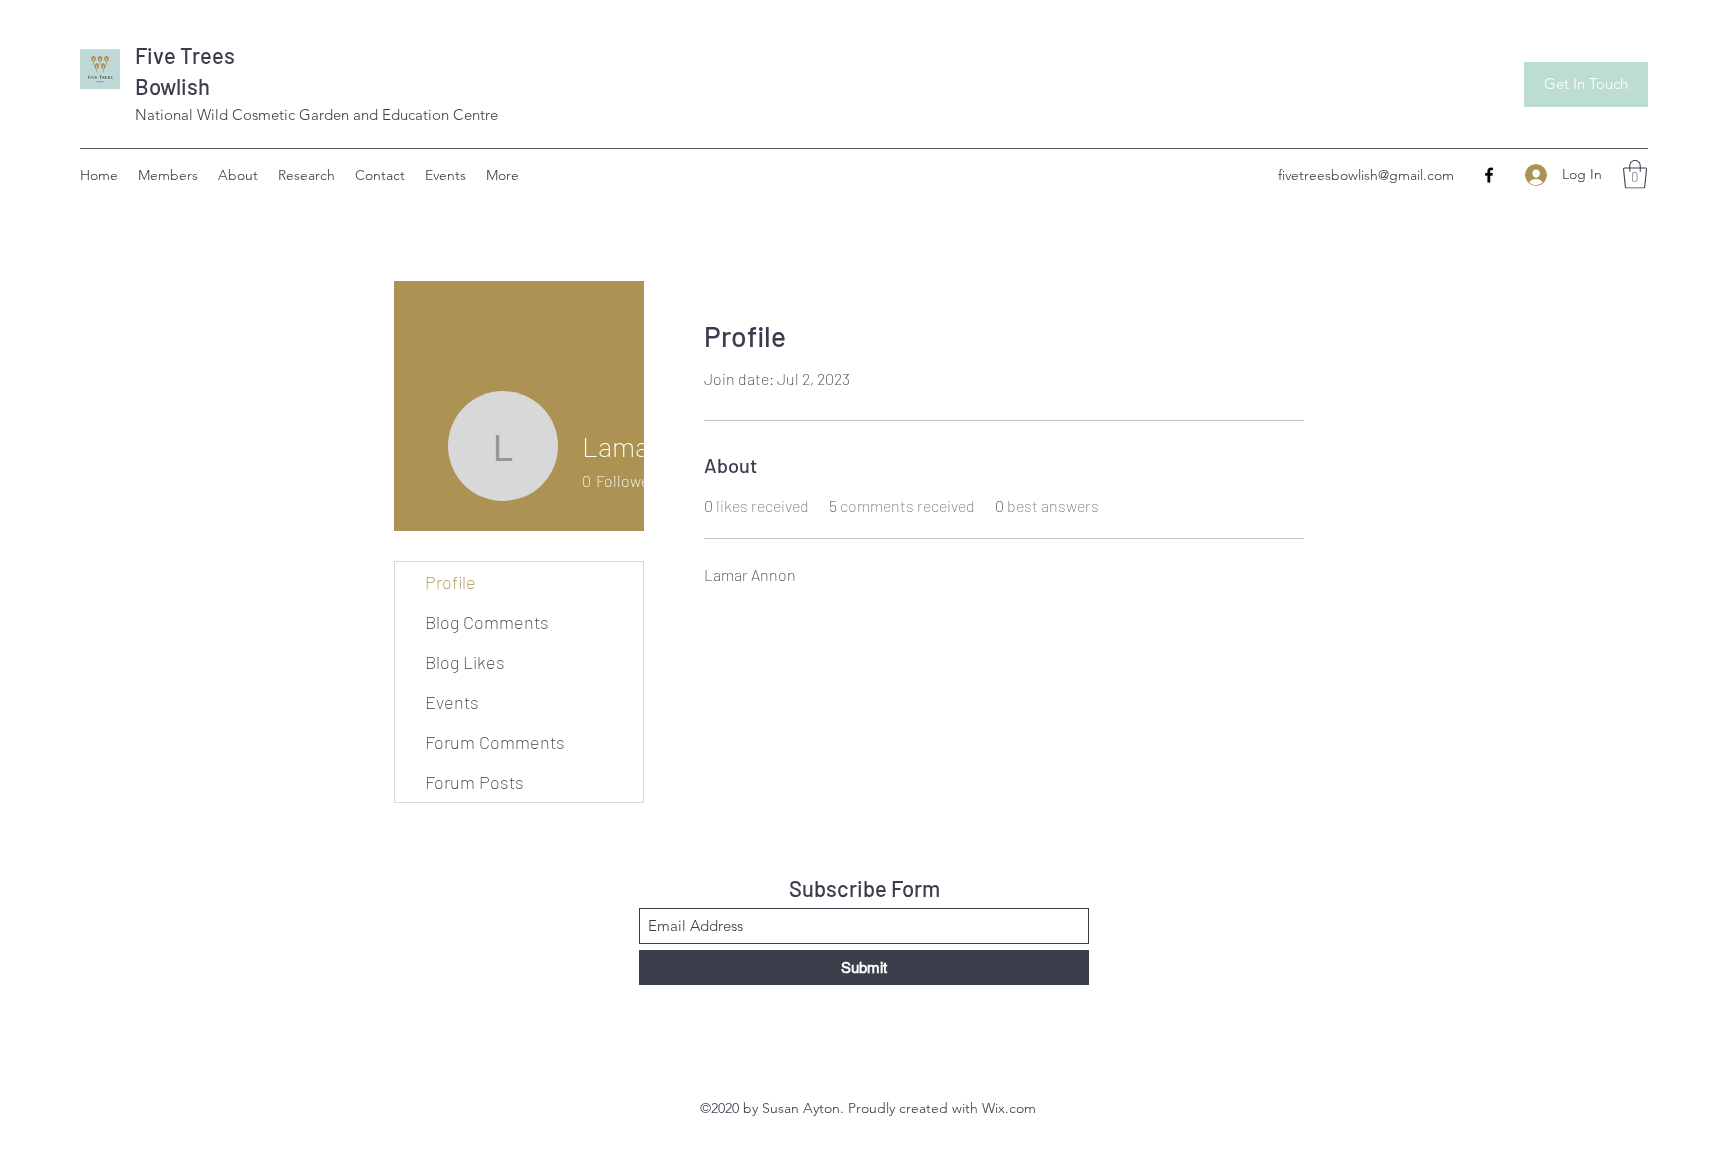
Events (452, 702)
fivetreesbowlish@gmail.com (1366, 175)
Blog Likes (465, 662)
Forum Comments (495, 742)
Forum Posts (474, 782)
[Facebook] (1489, 175)
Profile (450, 582)
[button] (1635, 174)
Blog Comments (487, 622)
